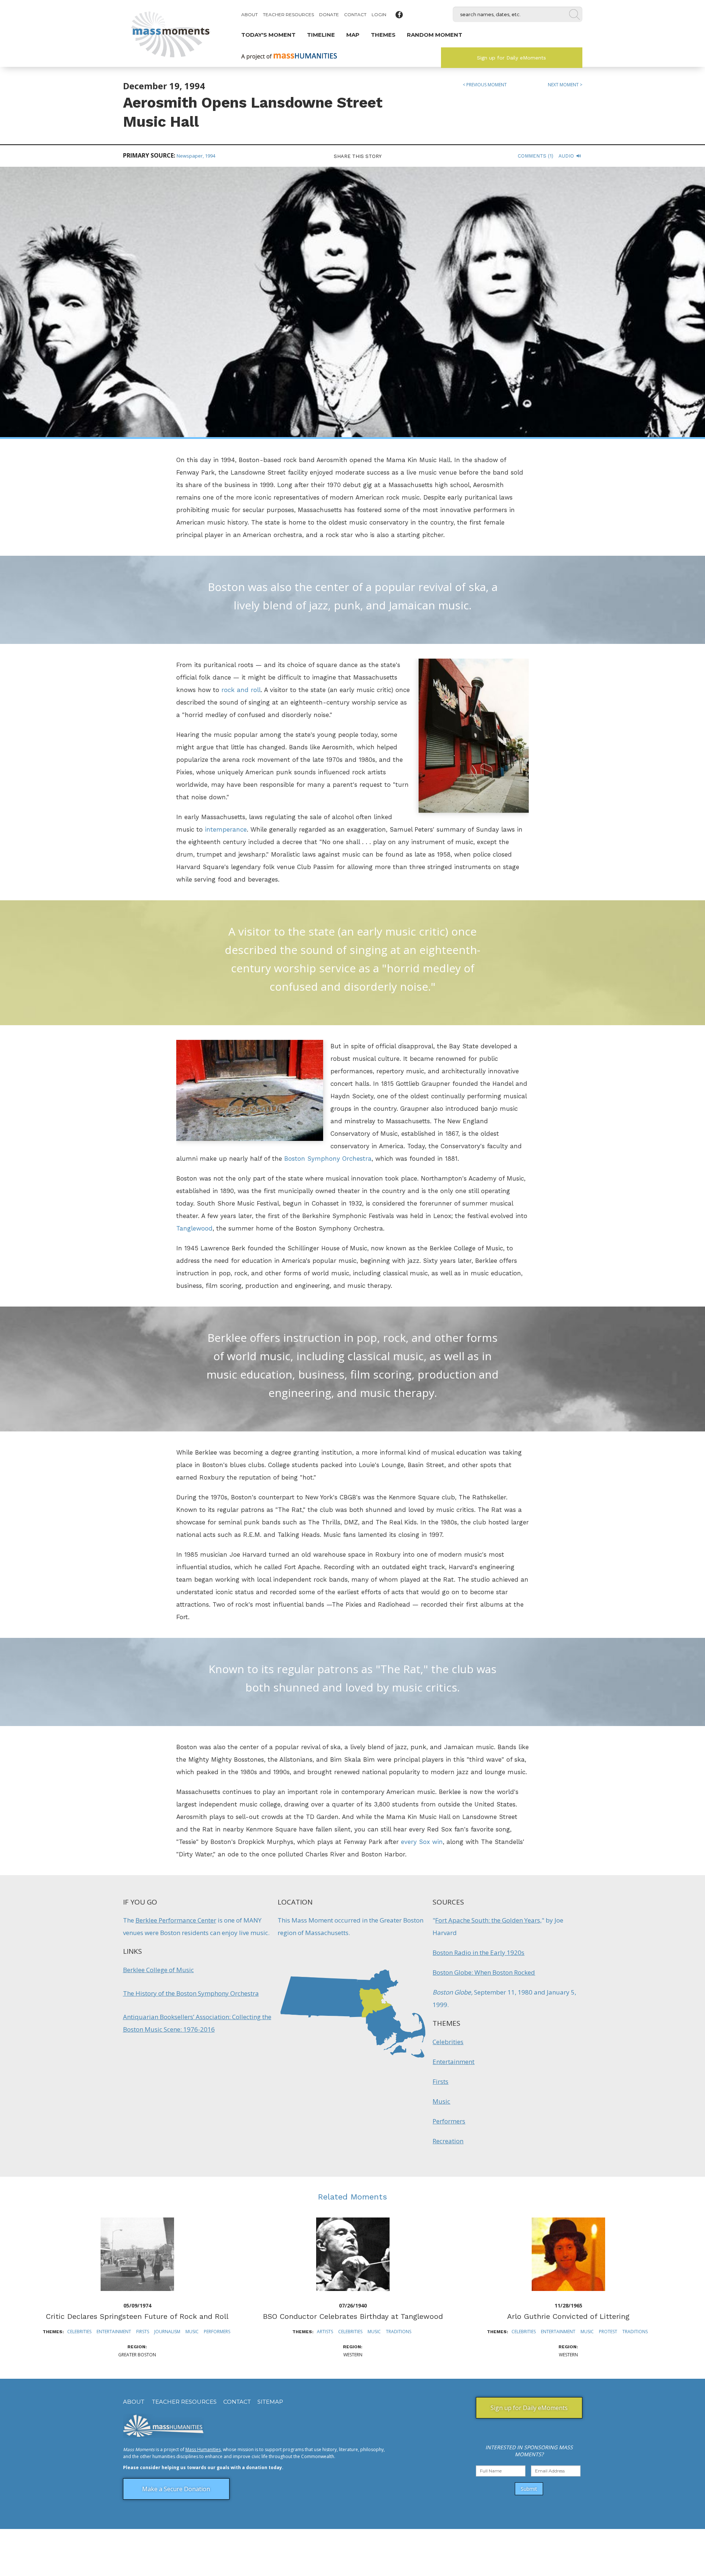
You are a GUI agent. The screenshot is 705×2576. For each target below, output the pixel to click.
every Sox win (422, 1842)
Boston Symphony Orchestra (328, 1159)
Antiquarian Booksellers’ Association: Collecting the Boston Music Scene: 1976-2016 (197, 2023)
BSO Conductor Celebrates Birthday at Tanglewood (353, 2316)
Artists (325, 2332)
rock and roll (241, 690)
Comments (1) (536, 156)
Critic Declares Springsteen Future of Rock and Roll (137, 2316)
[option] (137, 2288)
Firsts (440, 2081)
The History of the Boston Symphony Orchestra (191, 1993)
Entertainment (453, 2062)
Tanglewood (194, 1228)
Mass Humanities (203, 2449)
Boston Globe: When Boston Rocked (484, 1972)
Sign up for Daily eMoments (511, 58)
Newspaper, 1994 (196, 156)
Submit (529, 2489)
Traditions (399, 2332)
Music (441, 2101)
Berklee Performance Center (176, 1920)
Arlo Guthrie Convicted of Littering (568, 2316)
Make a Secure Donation (176, 2489)
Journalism (167, 2332)
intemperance (226, 829)
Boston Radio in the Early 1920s (478, 1952)
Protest (608, 2332)
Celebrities (448, 2042)
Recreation (448, 2141)
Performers (449, 2121)
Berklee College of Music (158, 1970)
